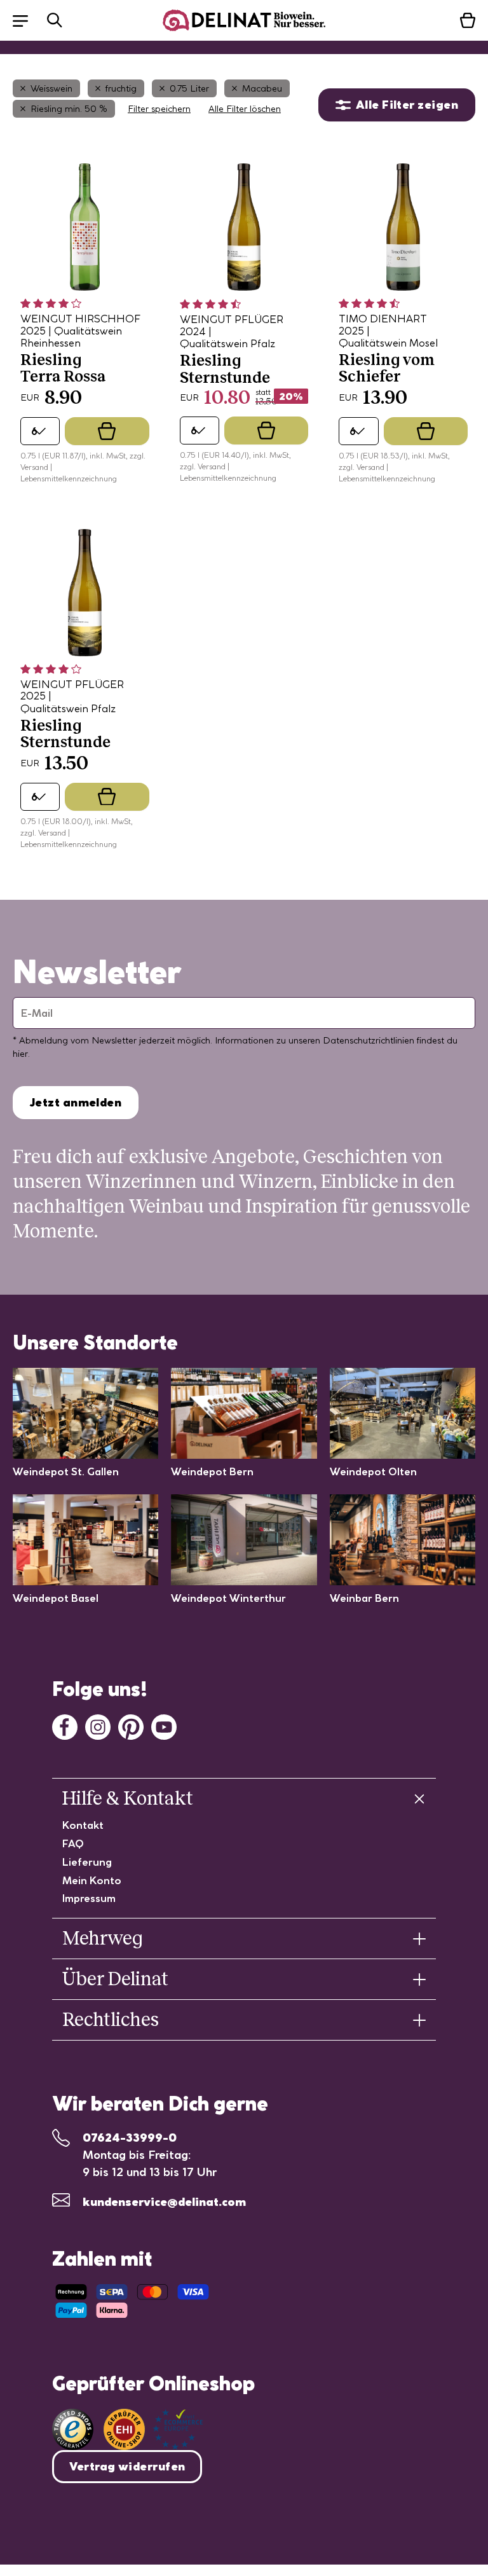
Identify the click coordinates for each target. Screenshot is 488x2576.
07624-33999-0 (130, 2138)
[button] (27, 20)
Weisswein (51, 88)
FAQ (73, 1843)
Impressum (89, 1898)
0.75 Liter (189, 88)
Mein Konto (92, 1880)
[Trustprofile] (153, 2429)
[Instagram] (98, 1726)
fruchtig (121, 88)
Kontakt (83, 1825)
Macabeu (262, 88)
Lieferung (87, 1862)
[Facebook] (65, 1726)
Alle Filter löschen (245, 109)
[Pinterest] (131, 1726)
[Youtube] (164, 1726)
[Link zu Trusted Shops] (73, 2429)
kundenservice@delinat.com (164, 2202)
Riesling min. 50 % (69, 109)
